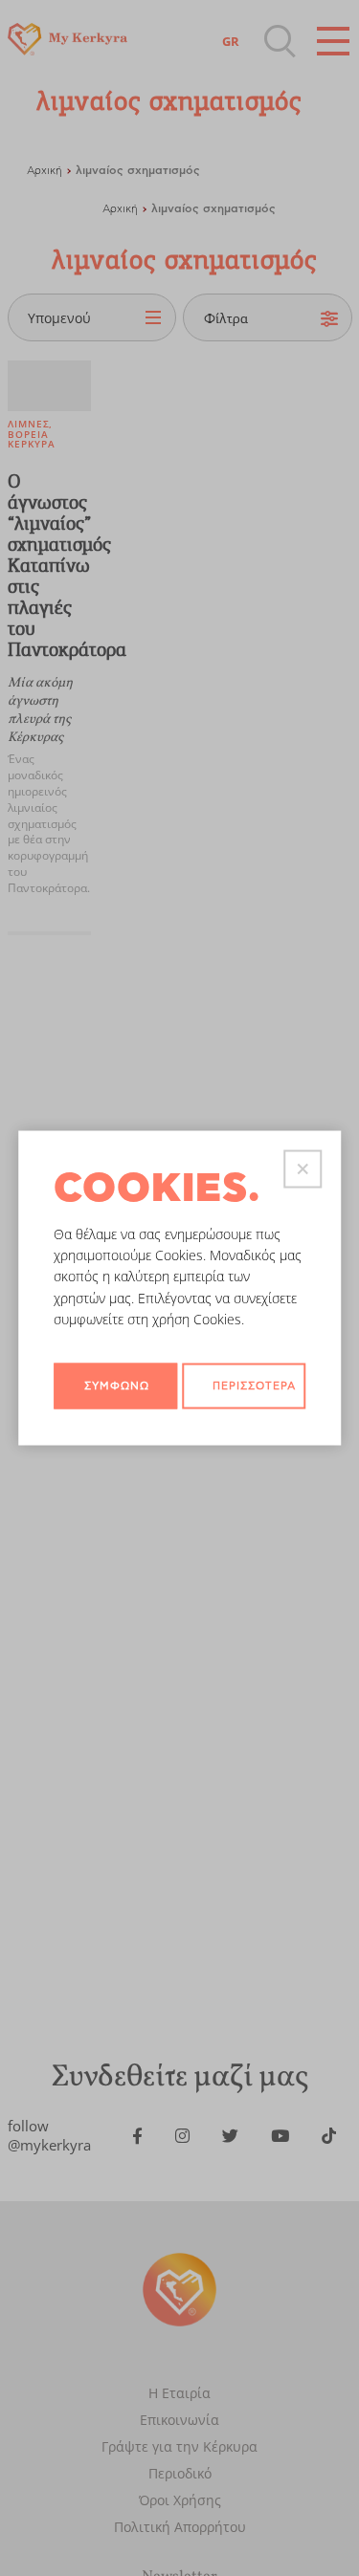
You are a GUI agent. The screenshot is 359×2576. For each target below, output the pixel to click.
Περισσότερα (254, 1386)
